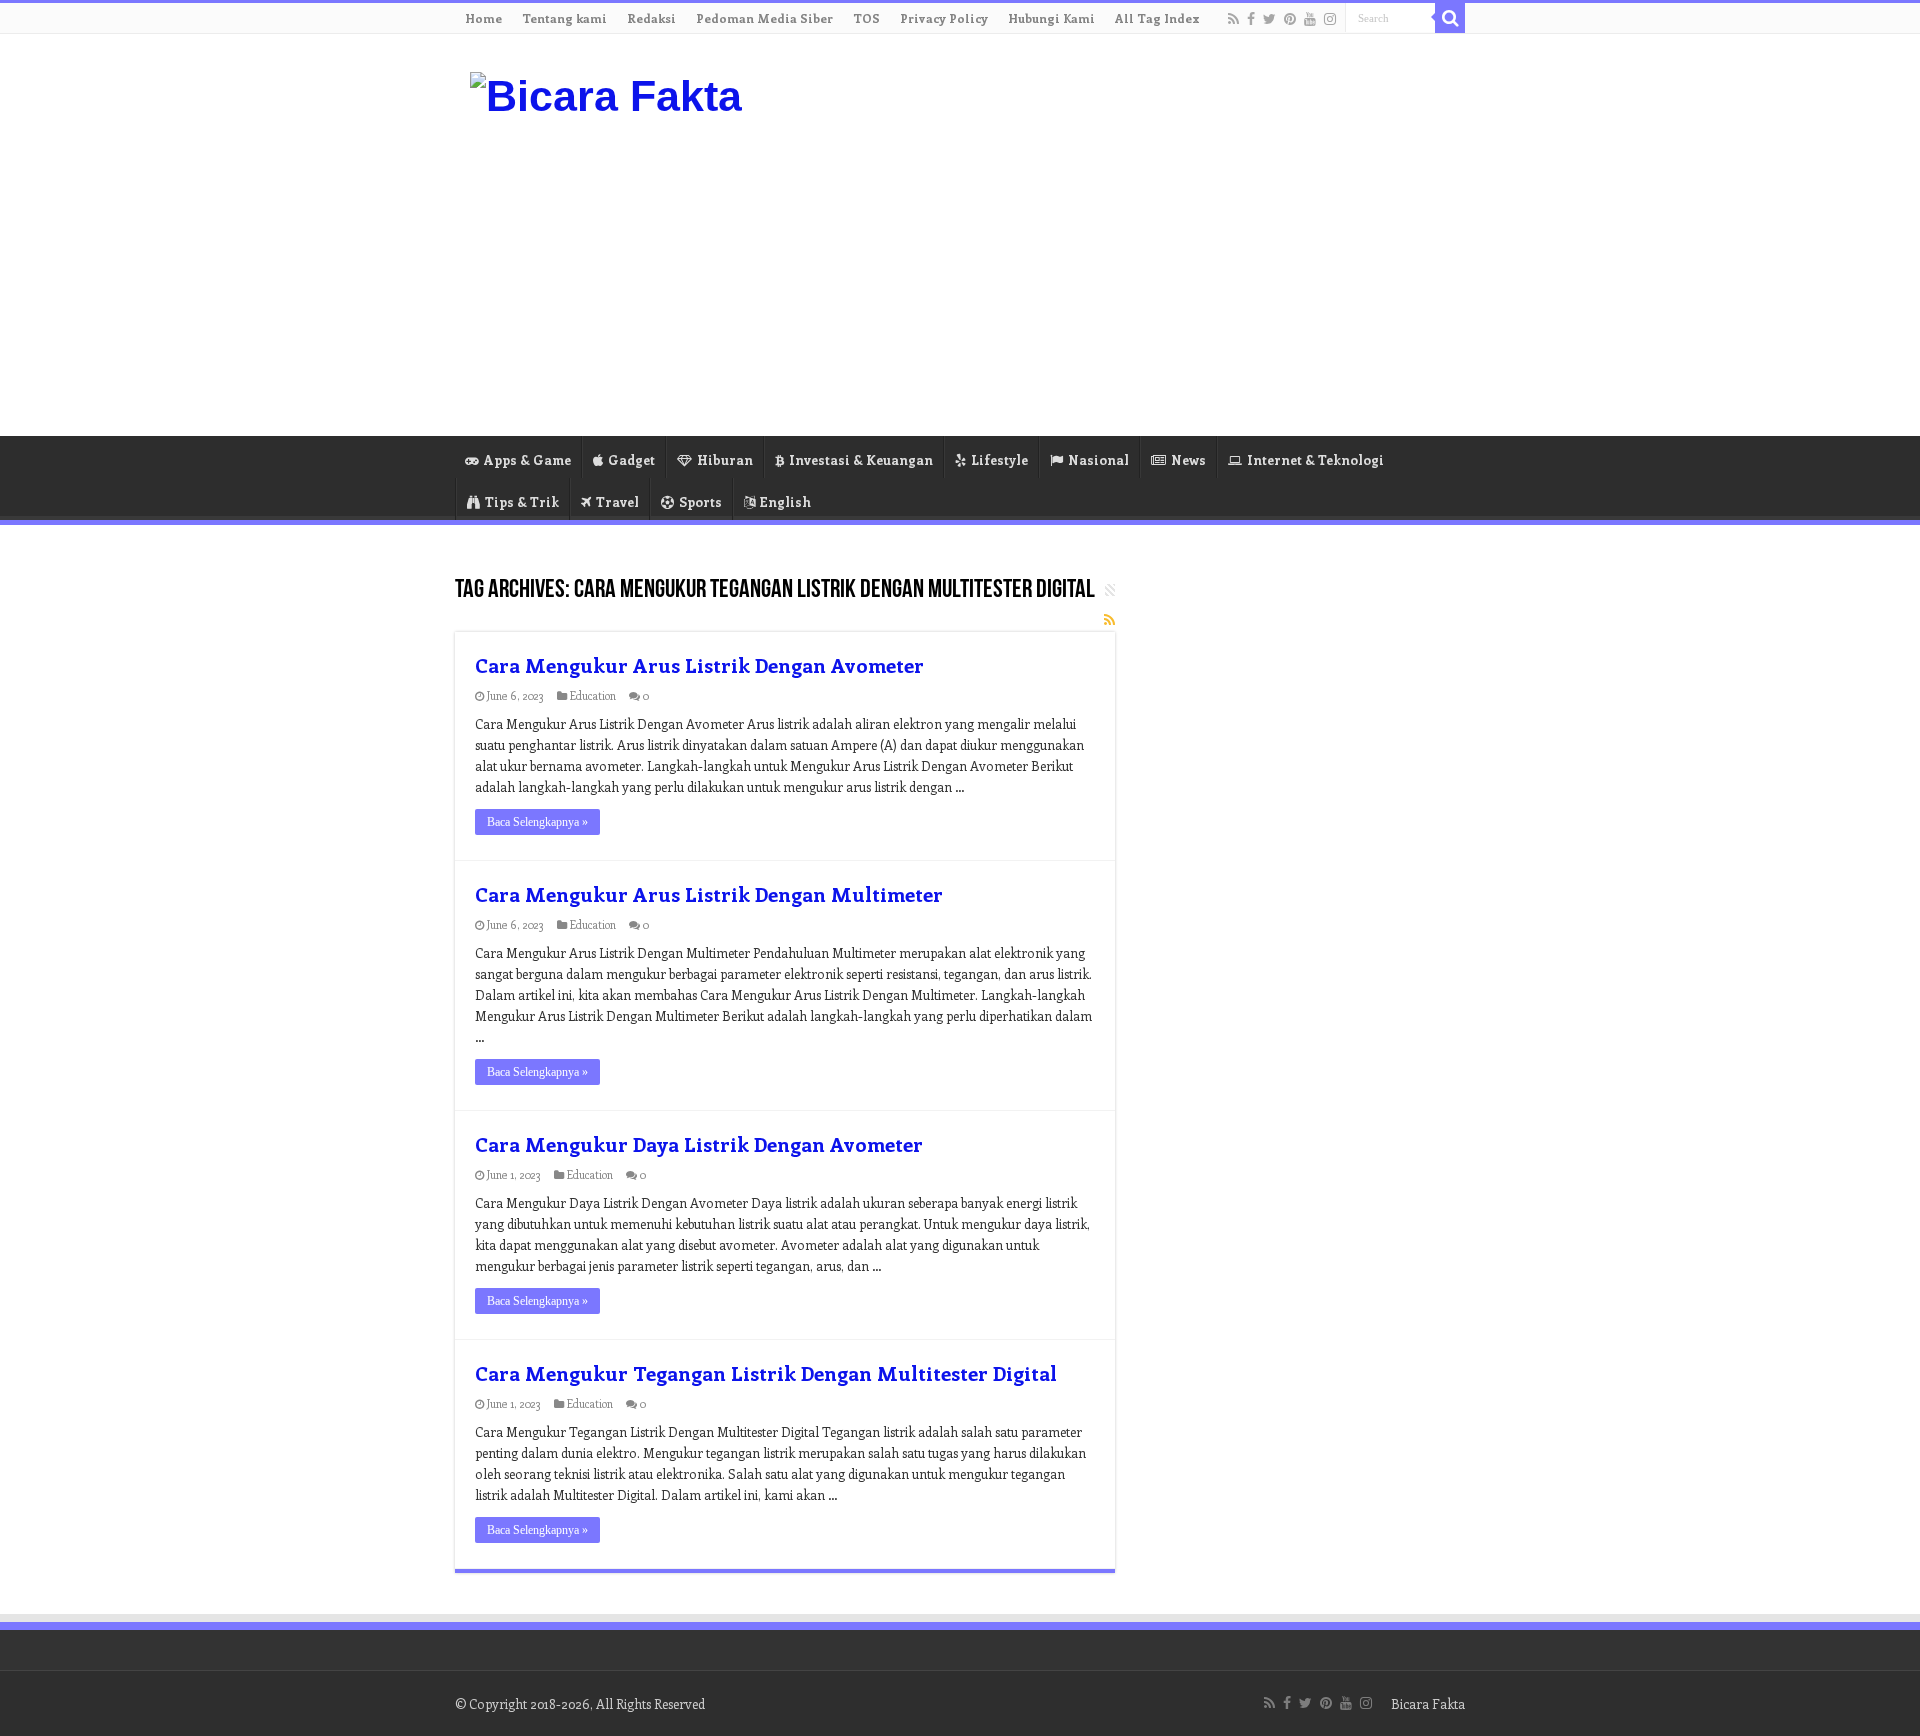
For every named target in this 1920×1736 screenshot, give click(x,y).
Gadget (631, 459)
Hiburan (725, 459)
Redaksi (651, 18)
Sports (700, 501)
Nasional (1098, 459)
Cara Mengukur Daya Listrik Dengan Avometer (699, 1143)
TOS (866, 18)
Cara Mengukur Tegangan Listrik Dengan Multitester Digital (766, 1372)
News (1188, 459)
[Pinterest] (1290, 19)
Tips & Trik (522, 501)
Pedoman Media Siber (764, 18)
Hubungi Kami (1051, 18)
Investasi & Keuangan (861, 459)
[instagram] (1330, 19)
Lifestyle (999, 459)
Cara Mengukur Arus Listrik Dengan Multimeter (709, 893)
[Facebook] (1251, 19)
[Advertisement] (1086, 276)
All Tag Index (1157, 18)
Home (483, 18)
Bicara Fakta (1428, 1703)
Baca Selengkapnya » (537, 822)
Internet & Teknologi (1315, 459)
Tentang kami (564, 18)
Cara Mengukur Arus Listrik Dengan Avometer (699, 664)
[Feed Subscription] (1109, 619)
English (785, 501)
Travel (617, 501)
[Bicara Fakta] (606, 93)
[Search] (1450, 18)
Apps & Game (527, 459)
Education (593, 695)
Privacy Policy (944, 18)
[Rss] (1233, 19)
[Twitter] (1269, 19)
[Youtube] (1310, 19)
